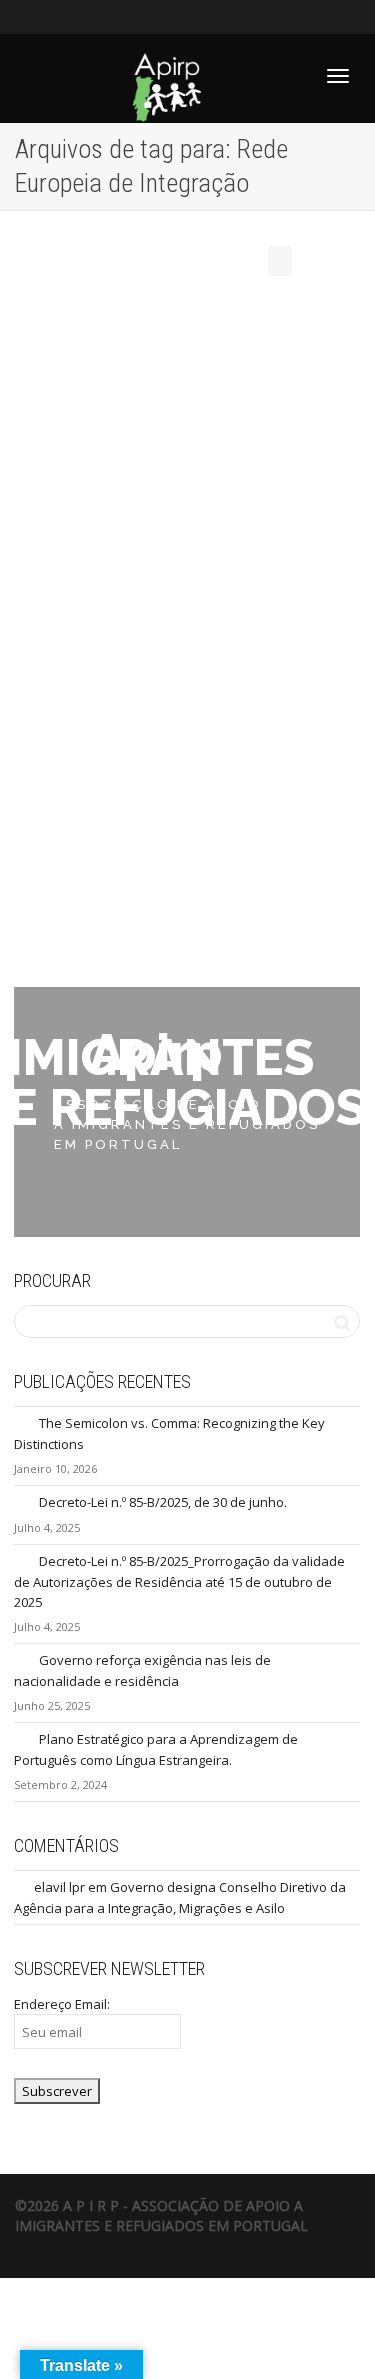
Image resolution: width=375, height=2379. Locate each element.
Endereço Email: (62, 2004)
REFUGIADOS (242, 655)
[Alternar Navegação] (338, 76)
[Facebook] (32, 16)
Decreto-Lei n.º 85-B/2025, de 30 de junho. (163, 1502)
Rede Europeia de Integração (146, 665)
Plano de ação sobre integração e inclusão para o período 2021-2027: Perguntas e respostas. (181, 618)
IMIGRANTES (204, 655)
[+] (188, 517)
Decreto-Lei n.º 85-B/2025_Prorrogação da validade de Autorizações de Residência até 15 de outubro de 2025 (179, 1581)
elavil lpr (59, 1887)
